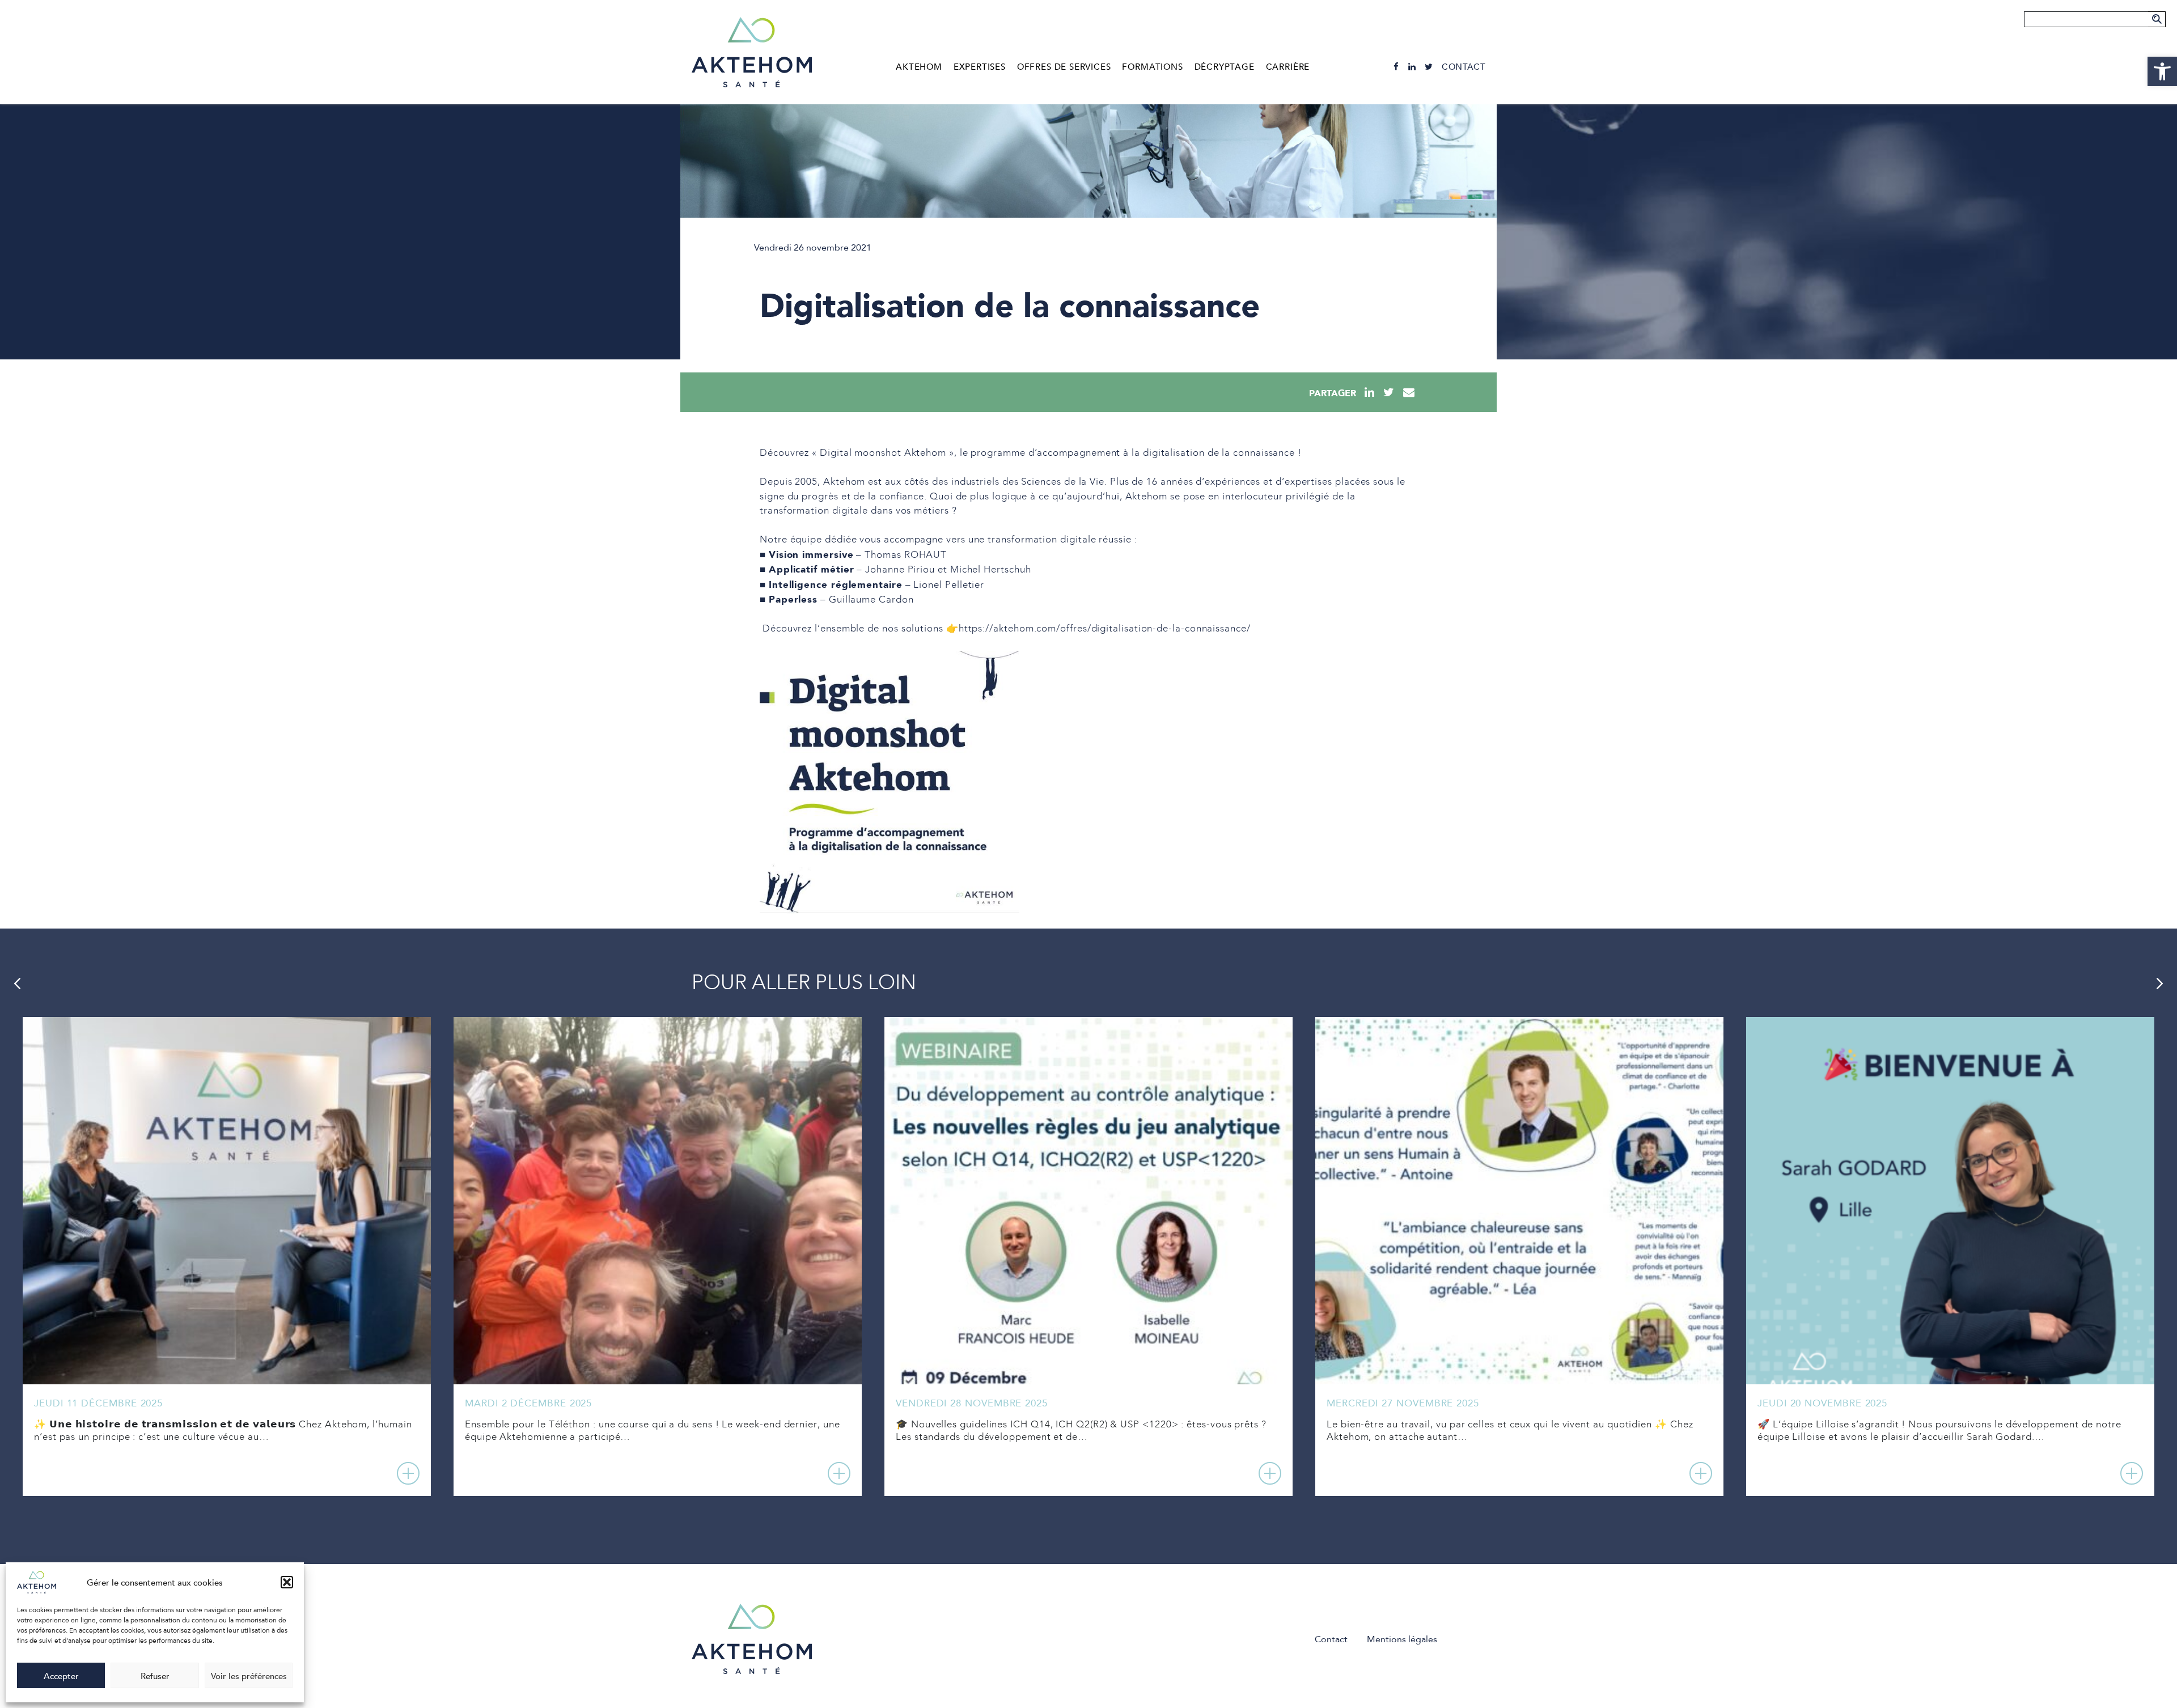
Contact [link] (1464, 67)
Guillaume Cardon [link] (871, 600)
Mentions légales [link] (1402, 1639)
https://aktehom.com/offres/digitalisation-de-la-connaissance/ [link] (1105, 629)
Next (2160, 984)
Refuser (155, 1676)
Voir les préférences (249, 1676)
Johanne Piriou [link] (900, 570)
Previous (17, 984)
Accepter (61, 1676)
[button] (287, 1582)
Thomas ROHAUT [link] (906, 555)
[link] (2162, 71)
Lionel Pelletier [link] (949, 585)
